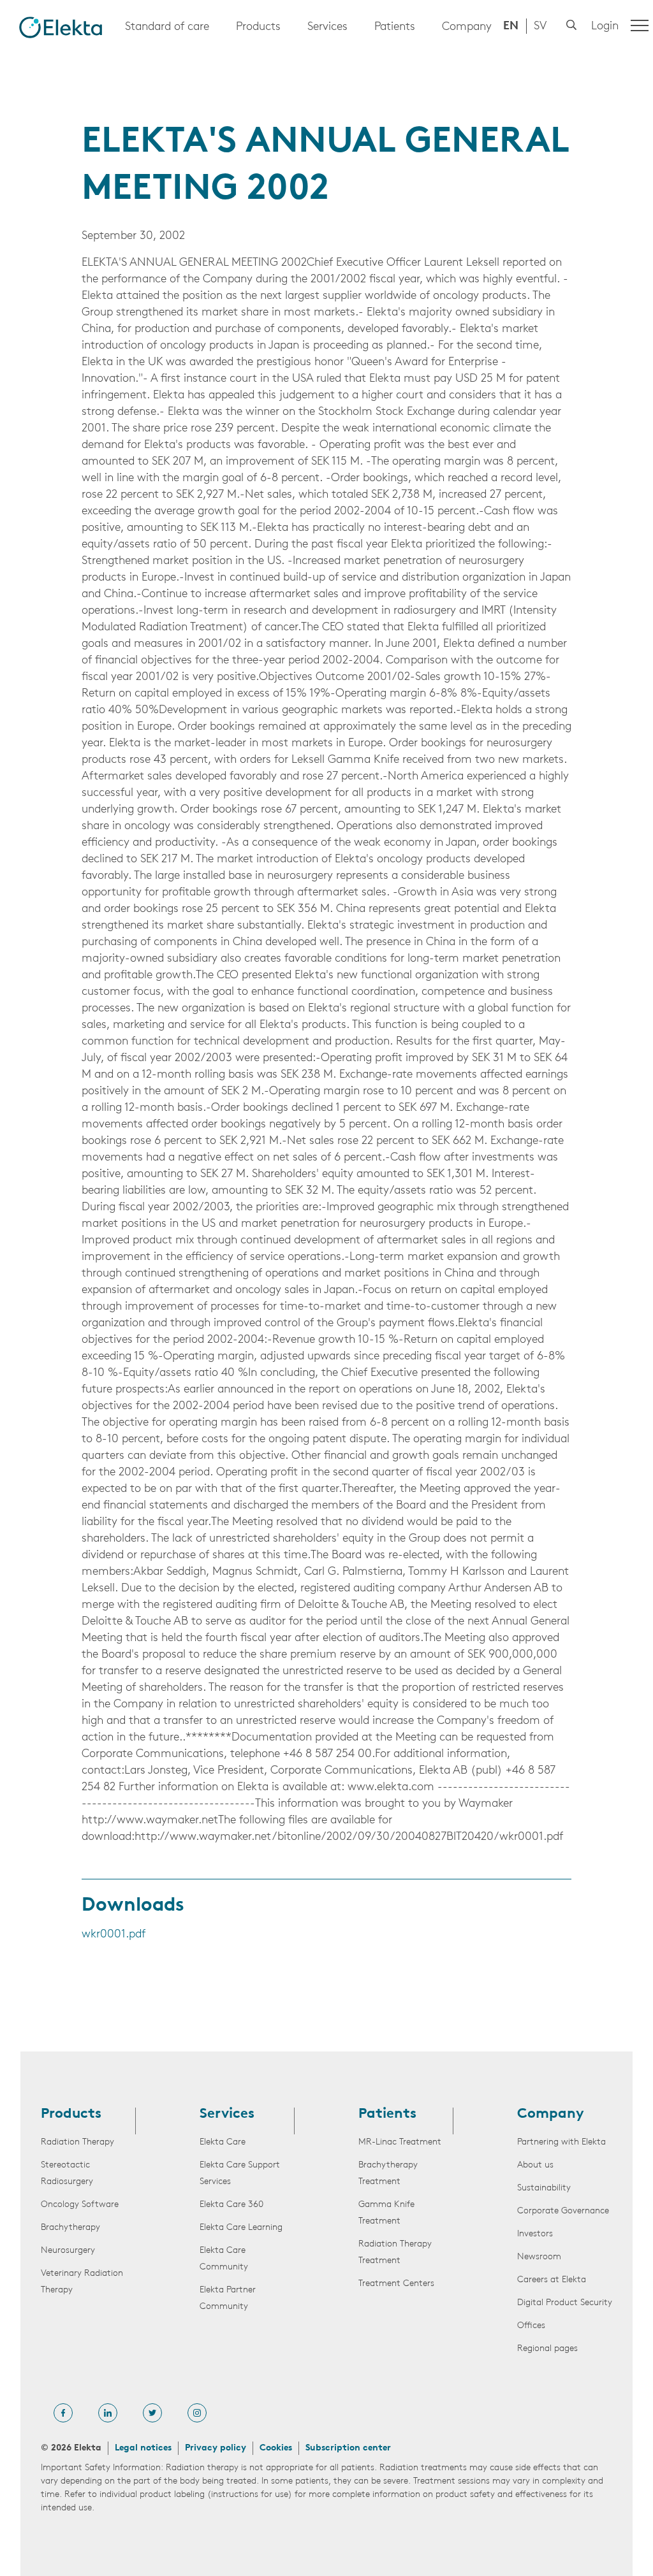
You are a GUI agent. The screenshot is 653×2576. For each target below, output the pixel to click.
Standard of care (167, 27)
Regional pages (547, 2349)
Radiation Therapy (77, 2142)
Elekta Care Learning (241, 2228)
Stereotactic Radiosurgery (67, 2174)
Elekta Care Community (224, 2259)
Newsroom (539, 2257)
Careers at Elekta (552, 2280)
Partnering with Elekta (561, 2142)
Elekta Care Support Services (240, 2174)
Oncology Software (80, 2205)
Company (467, 27)
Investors (535, 2234)
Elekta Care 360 (231, 2205)
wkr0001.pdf (114, 1935)
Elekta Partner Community (228, 2298)
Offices (531, 2326)
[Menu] (640, 25)
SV (540, 27)
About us (535, 2165)
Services (327, 27)
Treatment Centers (396, 2284)
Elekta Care (223, 2142)
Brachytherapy (70, 2228)
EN (511, 27)
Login (605, 27)
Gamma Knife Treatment (386, 2213)
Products (258, 27)
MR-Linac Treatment (400, 2142)
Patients (395, 27)
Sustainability (544, 2188)
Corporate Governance (563, 2211)
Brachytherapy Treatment (388, 2174)
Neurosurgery (68, 2251)
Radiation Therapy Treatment (395, 2253)
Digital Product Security (565, 2303)
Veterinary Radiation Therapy (82, 2282)
